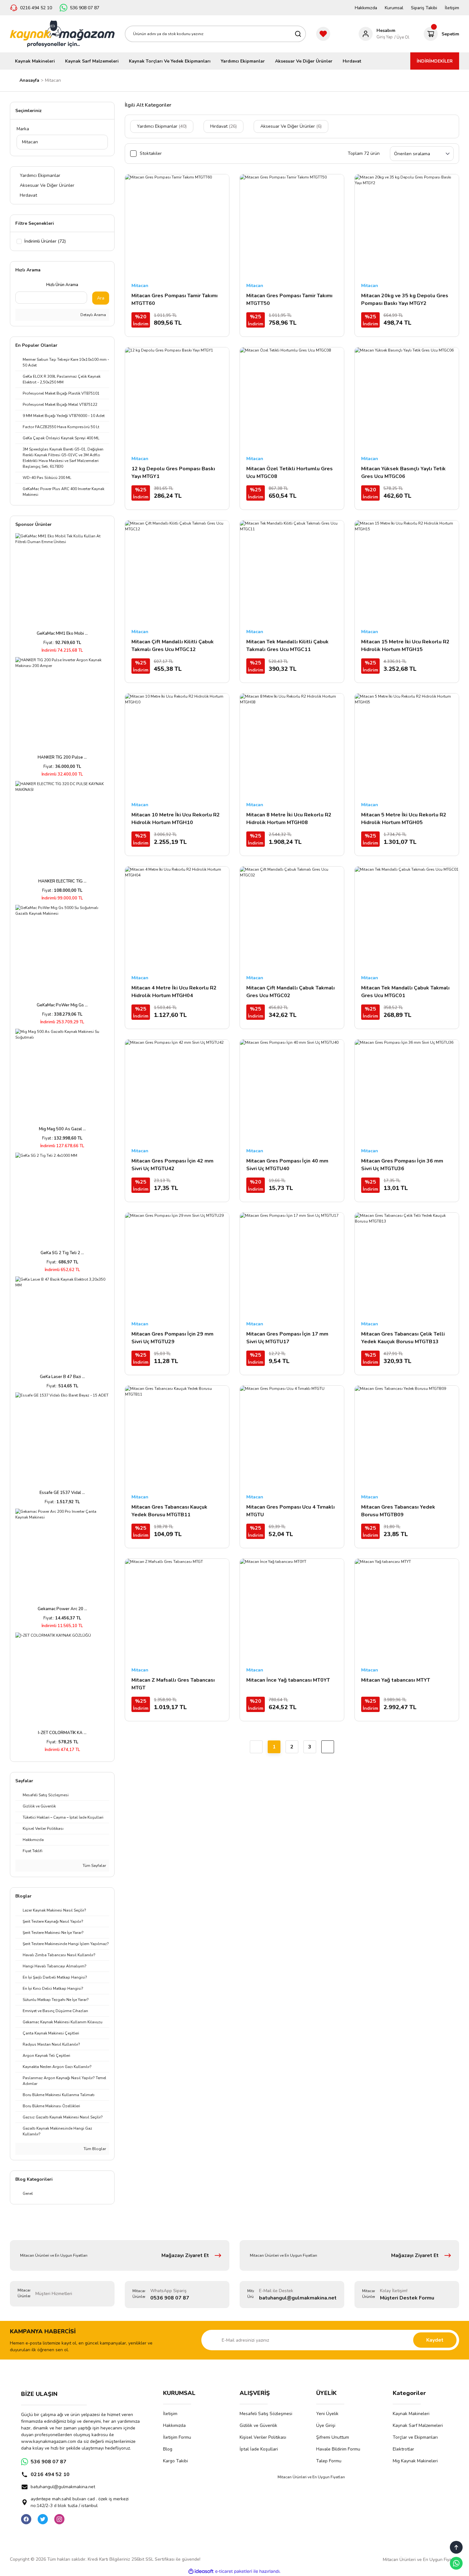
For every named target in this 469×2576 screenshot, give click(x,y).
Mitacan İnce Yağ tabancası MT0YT (288, 1680)
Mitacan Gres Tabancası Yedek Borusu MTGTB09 (398, 1511)
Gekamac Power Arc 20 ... (62, 1609)
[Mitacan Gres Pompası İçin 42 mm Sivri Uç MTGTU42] (177, 1092)
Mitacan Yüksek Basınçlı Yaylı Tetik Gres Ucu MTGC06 (403, 473)
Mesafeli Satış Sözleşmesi (266, 2414)
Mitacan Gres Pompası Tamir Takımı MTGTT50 (289, 299)
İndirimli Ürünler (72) (45, 241)
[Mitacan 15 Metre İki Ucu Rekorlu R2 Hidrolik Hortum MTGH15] (407, 572)
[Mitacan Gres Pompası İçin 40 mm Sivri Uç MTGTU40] (292, 1092)
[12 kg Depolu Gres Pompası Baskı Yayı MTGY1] (177, 399)
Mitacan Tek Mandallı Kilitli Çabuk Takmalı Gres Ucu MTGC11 (287, 646)
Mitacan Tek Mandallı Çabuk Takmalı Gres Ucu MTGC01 (405, 992)
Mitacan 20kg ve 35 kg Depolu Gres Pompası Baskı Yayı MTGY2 (405, 299)
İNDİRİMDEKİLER (435, 61)
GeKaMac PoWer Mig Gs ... (62, 1005)
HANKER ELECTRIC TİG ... (62, 881)
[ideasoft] (201, 2571)
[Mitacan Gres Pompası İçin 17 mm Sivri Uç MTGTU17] (292, 1265)
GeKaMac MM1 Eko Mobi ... (62, 633)
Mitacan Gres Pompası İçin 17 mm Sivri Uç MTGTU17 (287, 1338)
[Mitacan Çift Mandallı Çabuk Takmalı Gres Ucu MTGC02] (292, 919)
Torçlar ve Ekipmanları (415, 2437)
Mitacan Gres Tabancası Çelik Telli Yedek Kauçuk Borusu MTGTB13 (403, 1338)
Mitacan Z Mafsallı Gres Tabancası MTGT (173, 1684)
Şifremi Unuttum (333, 2437)
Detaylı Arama (93, 315)
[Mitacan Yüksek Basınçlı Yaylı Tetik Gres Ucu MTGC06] (407, 399)
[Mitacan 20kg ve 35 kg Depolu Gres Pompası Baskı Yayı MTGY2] (407, 226)
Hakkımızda (366, 8)
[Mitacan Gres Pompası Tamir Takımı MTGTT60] (177, 226)
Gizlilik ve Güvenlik (258, 2425)
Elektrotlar (403, 2449)
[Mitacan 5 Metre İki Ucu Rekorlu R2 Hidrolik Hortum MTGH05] (407, 746)
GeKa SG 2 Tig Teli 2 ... (62, 1253)
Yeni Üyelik (327, 2414)
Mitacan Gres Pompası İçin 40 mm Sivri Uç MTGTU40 (287, 1165)
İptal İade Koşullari (259, 2449)
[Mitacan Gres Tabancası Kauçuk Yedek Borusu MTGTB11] (177, 1438)
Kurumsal (394, 8)
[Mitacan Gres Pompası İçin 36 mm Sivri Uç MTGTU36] (407, 1092)
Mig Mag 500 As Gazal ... (62, 1129)
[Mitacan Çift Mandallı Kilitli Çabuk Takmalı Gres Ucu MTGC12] (177, 572)
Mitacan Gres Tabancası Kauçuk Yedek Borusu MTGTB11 (169, 1511)
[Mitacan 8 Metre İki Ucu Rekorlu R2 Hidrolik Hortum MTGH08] (292, 746)
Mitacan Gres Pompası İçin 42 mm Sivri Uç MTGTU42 (172, 1165)
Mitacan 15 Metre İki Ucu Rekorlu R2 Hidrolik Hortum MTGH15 (405, 646)
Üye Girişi (326, 2425)
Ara (101, 298)
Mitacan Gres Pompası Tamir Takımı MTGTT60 (175, 299)
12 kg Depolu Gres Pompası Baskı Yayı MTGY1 (173, 473)
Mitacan (53, 80)
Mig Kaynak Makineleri (415, 2461)
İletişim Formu (177, 2437)
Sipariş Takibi (424, 8)
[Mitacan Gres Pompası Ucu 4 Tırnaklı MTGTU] (292, 1438)
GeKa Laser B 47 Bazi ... (62, 1377)
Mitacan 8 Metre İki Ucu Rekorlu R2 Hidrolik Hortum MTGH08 (289, 819)
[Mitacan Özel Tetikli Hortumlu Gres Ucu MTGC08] (292, 399)
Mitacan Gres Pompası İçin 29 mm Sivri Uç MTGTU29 (172, 1338)
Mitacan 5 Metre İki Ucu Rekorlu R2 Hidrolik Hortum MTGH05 (404, 819)
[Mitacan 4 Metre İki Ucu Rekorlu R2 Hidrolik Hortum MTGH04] (177, 919)
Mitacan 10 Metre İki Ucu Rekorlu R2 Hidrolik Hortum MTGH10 (176, 819)
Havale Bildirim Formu (338, 2449)
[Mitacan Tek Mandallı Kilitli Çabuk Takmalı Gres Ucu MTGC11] (292, 572)
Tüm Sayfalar (94, 1866)
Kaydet (435, 2340)
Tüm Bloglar (94, 2149)
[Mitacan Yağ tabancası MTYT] (407, 1611)
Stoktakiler (151, 153)
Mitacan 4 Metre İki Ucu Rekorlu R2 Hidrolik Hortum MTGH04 (174, 992)
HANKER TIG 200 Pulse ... (62, 757)
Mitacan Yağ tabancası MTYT (396, 1680)
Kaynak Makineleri (411, 2414)
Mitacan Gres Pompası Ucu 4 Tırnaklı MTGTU (290, 1511)
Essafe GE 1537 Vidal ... (62, 1493)
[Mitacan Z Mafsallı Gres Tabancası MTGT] (177, 1611)
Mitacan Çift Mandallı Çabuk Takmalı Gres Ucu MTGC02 (290, 992)
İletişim (452, 8)
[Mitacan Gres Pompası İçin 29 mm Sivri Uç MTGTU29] (177, 1265)
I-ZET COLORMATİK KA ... (62, 1733)
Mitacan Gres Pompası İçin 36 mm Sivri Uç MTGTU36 (402, 1165)
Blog (168, 2449)
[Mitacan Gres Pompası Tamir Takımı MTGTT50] (292, 226)
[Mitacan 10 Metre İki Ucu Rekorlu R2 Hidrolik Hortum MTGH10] (177, 746)
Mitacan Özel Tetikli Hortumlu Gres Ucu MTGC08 (290, 473)
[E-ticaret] (234, 2571)
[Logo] (62, 34)
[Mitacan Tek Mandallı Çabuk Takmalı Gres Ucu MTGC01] (407, 919)
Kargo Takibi (175, 2461)
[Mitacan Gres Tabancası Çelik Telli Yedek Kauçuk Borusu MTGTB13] (407, 1265)
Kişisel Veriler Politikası (263, 2437)
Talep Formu (329, 2461)
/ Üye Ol (402, 37)
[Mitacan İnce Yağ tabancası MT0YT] (292, 1611)
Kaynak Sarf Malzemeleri (418, 2425)
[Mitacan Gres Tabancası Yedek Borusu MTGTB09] (407, 1438)
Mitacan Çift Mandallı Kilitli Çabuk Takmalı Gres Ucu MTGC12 (173, 646)
